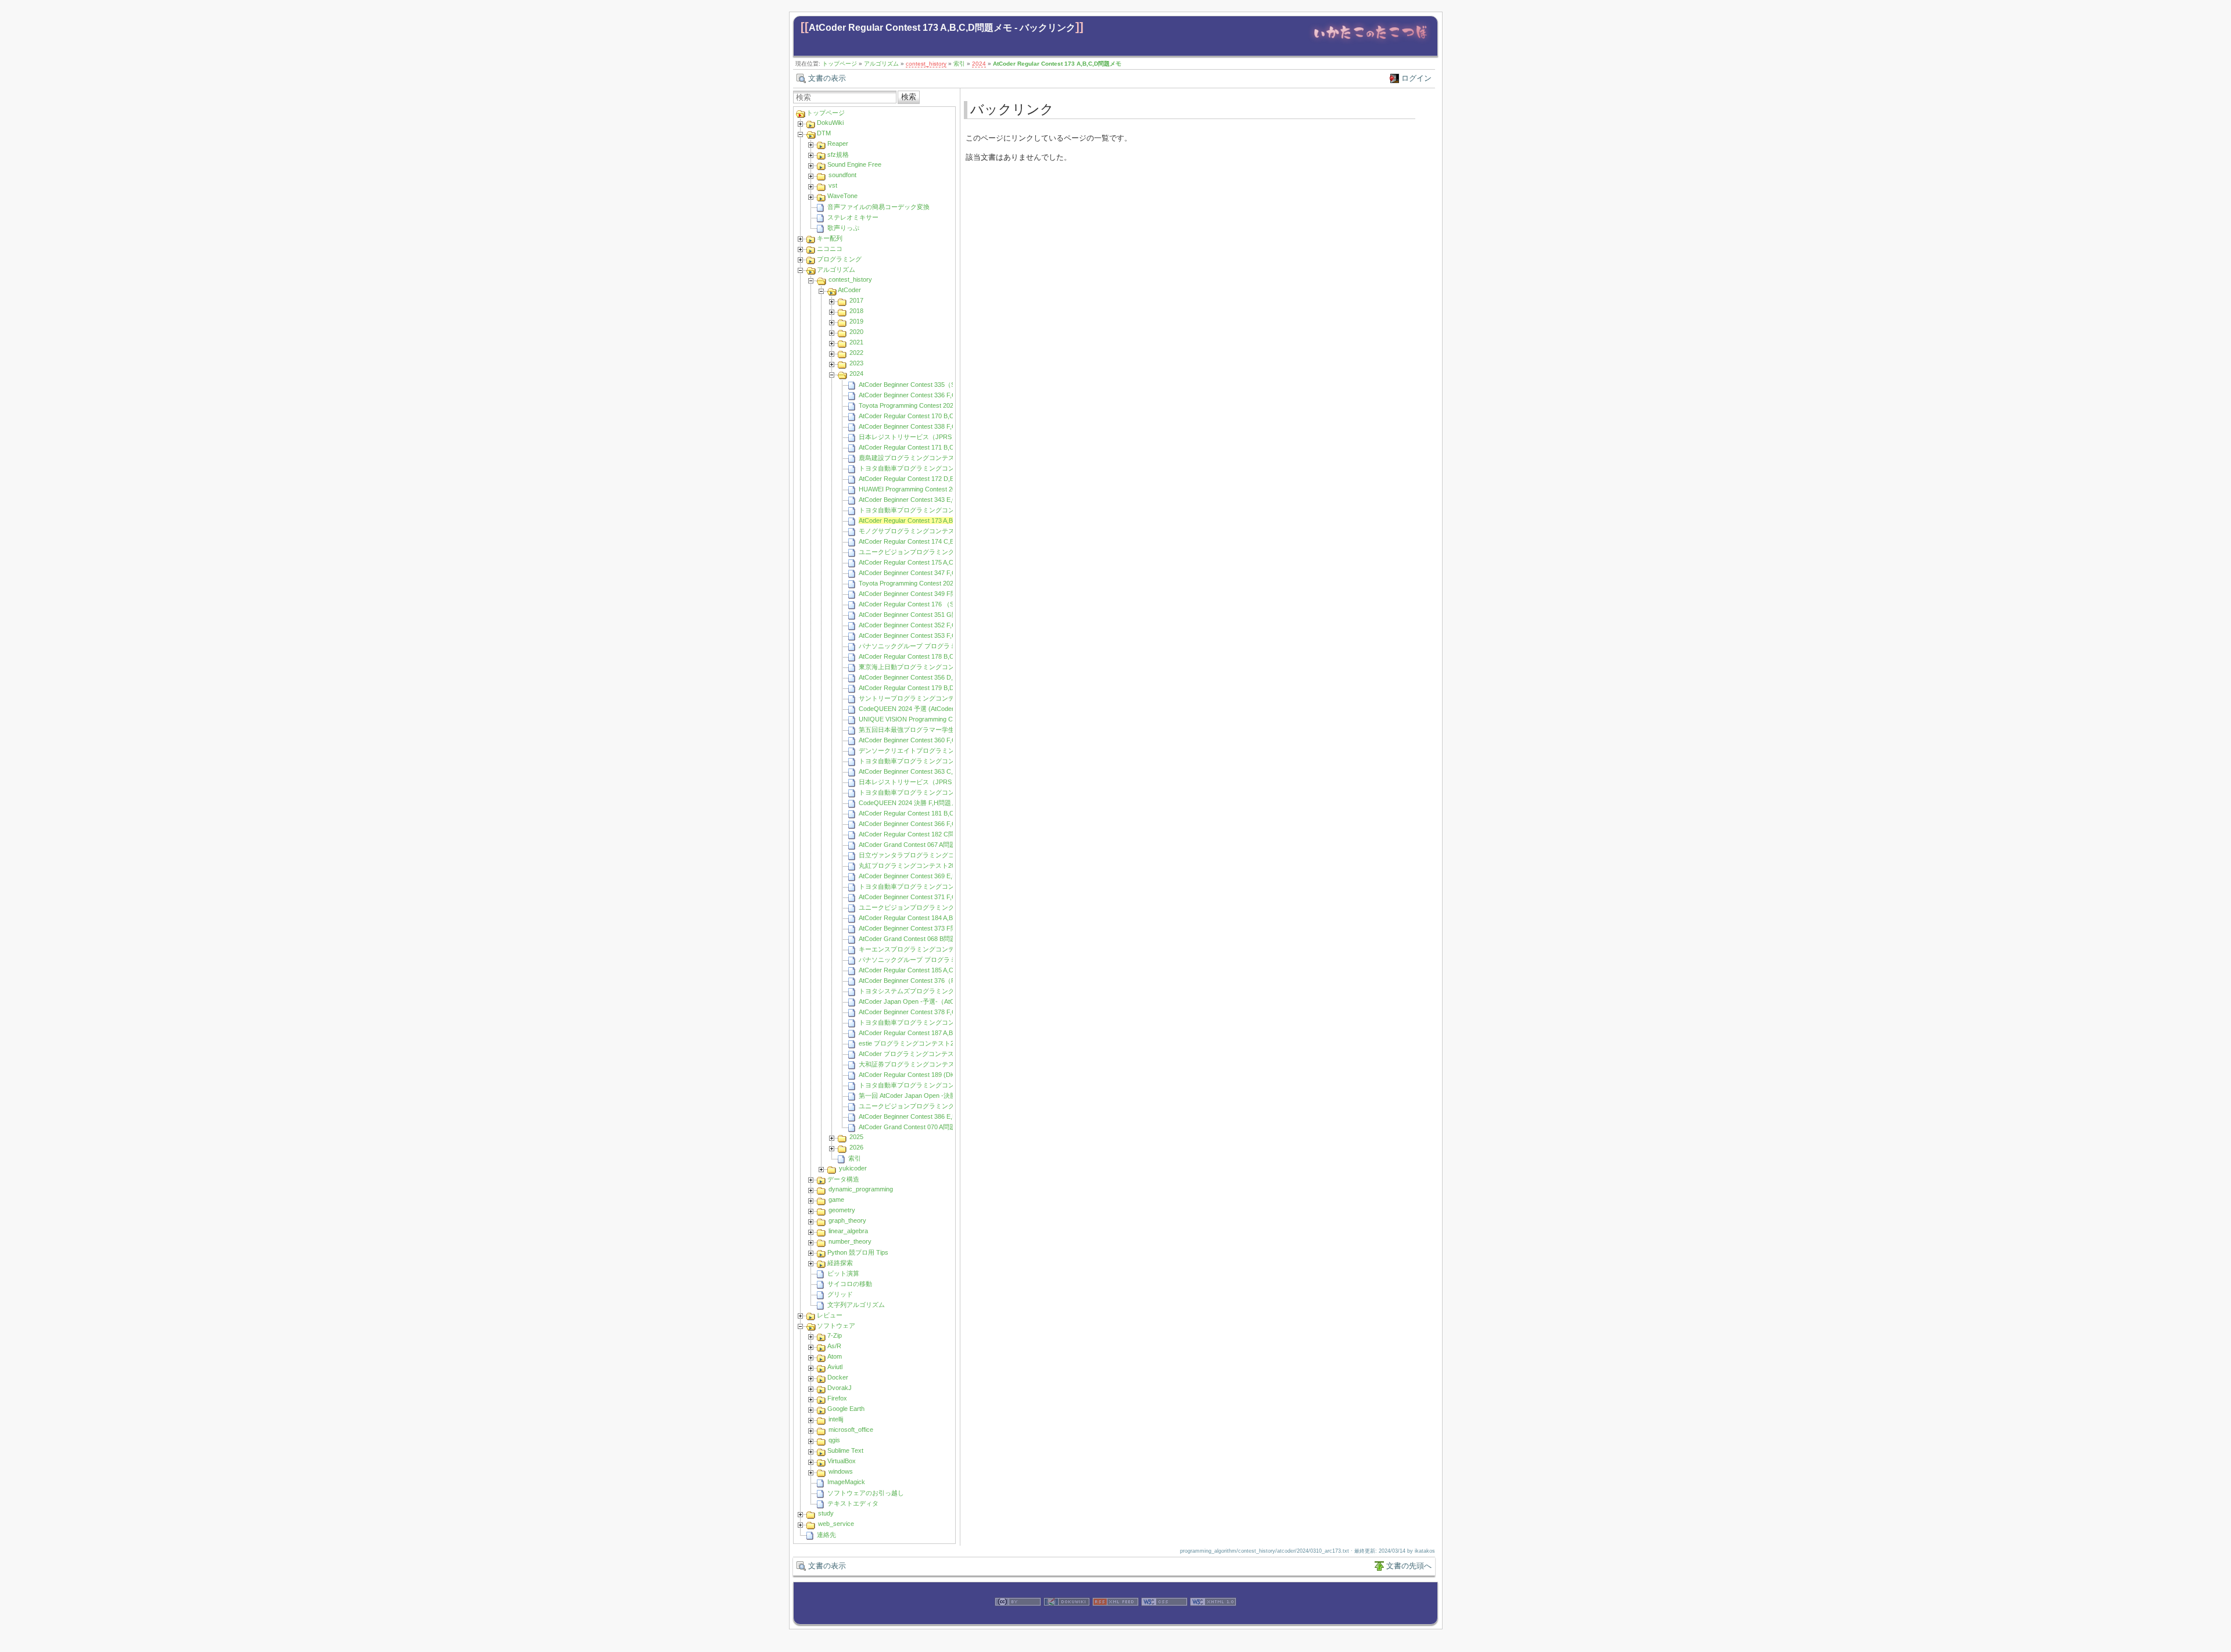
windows (841, 1471)
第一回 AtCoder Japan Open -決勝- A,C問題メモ (928, 1096)
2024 (979, 64)
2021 (856, 342)
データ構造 (843, 1179)
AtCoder (849, 290)
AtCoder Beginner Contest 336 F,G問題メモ (921, 395)
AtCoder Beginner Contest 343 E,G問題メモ (921, 500)
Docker (838, 1377)
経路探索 (840, 1263)
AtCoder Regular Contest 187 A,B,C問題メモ (922, 1033)
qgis (834, 1440)
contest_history (926, 64)
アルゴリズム (881, 64)
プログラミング (839, 259)
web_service (836, 1524)
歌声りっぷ (843, 228)
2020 (856, 332)
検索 (909, 97)
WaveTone (842, 196)
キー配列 (830, 238)
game (836, 1200)
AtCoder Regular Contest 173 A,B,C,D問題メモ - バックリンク (942, 28)
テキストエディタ (853, 1503)
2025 (856, 1137)
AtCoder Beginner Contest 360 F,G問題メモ (921, 740)
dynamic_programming (861, 1189)
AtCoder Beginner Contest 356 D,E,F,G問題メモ (927, 677)
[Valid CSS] (1164, 1619)
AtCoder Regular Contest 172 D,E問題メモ (919, 479)
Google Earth (846, 1409)
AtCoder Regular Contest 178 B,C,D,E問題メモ (925, 656)
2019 (856, 321)
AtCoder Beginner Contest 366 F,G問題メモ (921, 824)
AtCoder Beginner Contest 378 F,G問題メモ (921, 1012)
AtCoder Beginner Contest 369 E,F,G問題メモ (923, 876)
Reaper (838, 143)
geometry (842, 1210)
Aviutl (835, 1367)
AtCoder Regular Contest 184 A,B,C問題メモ (922, 918)
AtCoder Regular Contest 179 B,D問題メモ (919, 688)
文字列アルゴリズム (856, 1305)
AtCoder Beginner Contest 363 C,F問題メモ (921, 771)
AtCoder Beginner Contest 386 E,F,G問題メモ (923, 1116)
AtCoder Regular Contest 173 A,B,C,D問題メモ (1057, 64)
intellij (836, 1419)
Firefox (837, 1398)
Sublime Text (845, 1450)
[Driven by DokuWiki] (1067, 1619)
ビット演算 (843, 1273)
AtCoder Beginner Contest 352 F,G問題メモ (921, 625)
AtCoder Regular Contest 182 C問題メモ (916, 834)
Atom (835, 1356)
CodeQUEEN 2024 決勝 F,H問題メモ (911, 803)
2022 (856, 353)
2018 (856, 311)
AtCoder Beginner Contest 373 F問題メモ (917, 928)
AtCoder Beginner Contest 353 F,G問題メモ (921, 635)
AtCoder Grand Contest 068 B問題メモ (914, 939)
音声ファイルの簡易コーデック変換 (878, 207)
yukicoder (853, 1168)
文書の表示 (827, 78)
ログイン (1416, 78)
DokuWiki (830, 123)
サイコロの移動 (850, 1284)
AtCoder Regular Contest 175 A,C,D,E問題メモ (925, 562)
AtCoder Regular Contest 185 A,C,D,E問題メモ (925, 970)
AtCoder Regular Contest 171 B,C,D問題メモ (922, 447)
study (826, 1513)
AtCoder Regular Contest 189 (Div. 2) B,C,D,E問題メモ (936, 1075)
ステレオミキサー (853, 217)
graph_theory (847, 1220)
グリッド (840, 1294)
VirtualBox (842, 1461)
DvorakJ (840, 1388)
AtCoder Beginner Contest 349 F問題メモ (917, 594)
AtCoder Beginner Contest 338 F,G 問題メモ (921, 426)
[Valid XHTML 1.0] (1213, 1619)
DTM (824, 133)
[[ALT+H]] (1370, 42)
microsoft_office (851, 1430)
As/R (834, 1346)
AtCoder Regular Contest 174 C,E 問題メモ (920, 541)
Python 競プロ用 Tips (858, 1252)
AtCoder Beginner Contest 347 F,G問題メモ (921, 573)
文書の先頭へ (1409, 1566)
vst (833, 185)
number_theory (850, 1241)
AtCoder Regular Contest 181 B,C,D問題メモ (922, 813)
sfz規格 (838, 155)
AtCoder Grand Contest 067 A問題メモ (914, 845)
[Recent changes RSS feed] (1115, 1619)
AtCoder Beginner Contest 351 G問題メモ (918, 615)
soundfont (842, 175)
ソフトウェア (836, 1326)
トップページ (840, 64)
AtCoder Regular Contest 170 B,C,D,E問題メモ (925, 416)
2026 (856, 1147)
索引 (959, 64)
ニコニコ (830, 249)
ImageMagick (846, 1482)
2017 (856, 300)
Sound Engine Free (854, 164)
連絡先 (826, 1535)
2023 (856, 363)
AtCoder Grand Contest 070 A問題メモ (914, 1127)
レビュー (830, 1315)
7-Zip (835, 1335)
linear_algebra (848, 1231)
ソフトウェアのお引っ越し (866, 1493)
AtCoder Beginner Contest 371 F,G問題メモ (921, 897)
